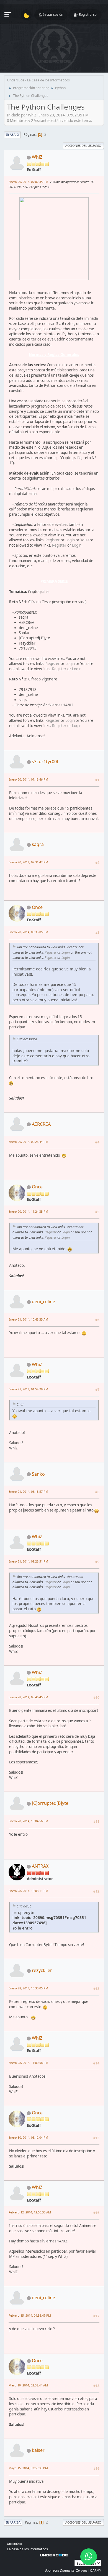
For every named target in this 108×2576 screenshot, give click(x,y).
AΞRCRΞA (41, 1124)
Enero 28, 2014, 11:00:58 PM (28, 2063)
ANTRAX (40, 1866)
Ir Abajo (12, 135)
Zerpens (82, 2570)
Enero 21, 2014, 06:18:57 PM (28, 1491)
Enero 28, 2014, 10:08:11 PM (28, 1891)
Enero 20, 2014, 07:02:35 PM (28, 182)
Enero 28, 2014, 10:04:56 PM (28, 1821)
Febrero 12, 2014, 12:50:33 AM (30, 2212)
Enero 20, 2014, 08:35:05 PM (28, 932)
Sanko (38, 1474)
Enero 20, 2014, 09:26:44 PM (28, 1142)
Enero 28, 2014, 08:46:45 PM (28, 1697)
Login (70, 540)
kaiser (38, 2450)
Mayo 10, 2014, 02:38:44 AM (28, 2385)
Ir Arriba (13, 2522)
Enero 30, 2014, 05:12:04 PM (28, 2137)
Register (53, 540)
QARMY (96, 2570)
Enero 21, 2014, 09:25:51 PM (28, 1561)
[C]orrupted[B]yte (50, 1803)
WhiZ (37, 157)
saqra (38, 844)
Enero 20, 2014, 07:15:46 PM (28, 779)
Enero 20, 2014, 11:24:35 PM (28, 1211)
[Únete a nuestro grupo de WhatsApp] (89, 2557)
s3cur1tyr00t (45, 762)
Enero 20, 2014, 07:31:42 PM (28, 862)
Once (37, 907)
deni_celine (43, 1302)
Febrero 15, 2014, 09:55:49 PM (30, 2315)
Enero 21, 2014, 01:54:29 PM (28, 1389)
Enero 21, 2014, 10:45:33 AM (28, 1319)
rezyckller (42, 1970)
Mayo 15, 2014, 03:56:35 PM (28, 2468)
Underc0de (14, 2544)
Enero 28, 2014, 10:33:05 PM (28, 1988)
